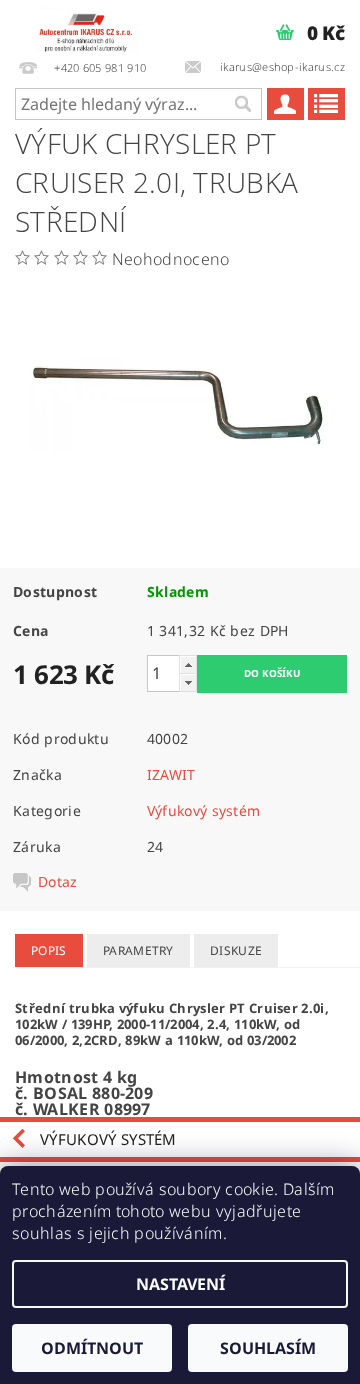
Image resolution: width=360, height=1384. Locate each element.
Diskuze (236, 950)
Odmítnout (92, 1348)
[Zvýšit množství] (188, 664)
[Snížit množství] (188, 682)
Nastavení (180, 1284)
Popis (49, 950)
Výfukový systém (204, 810)
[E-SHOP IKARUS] (90, 26)
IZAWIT (171, 774)
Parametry (138, 950)
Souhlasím (268, 1348)
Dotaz (58, 882)
